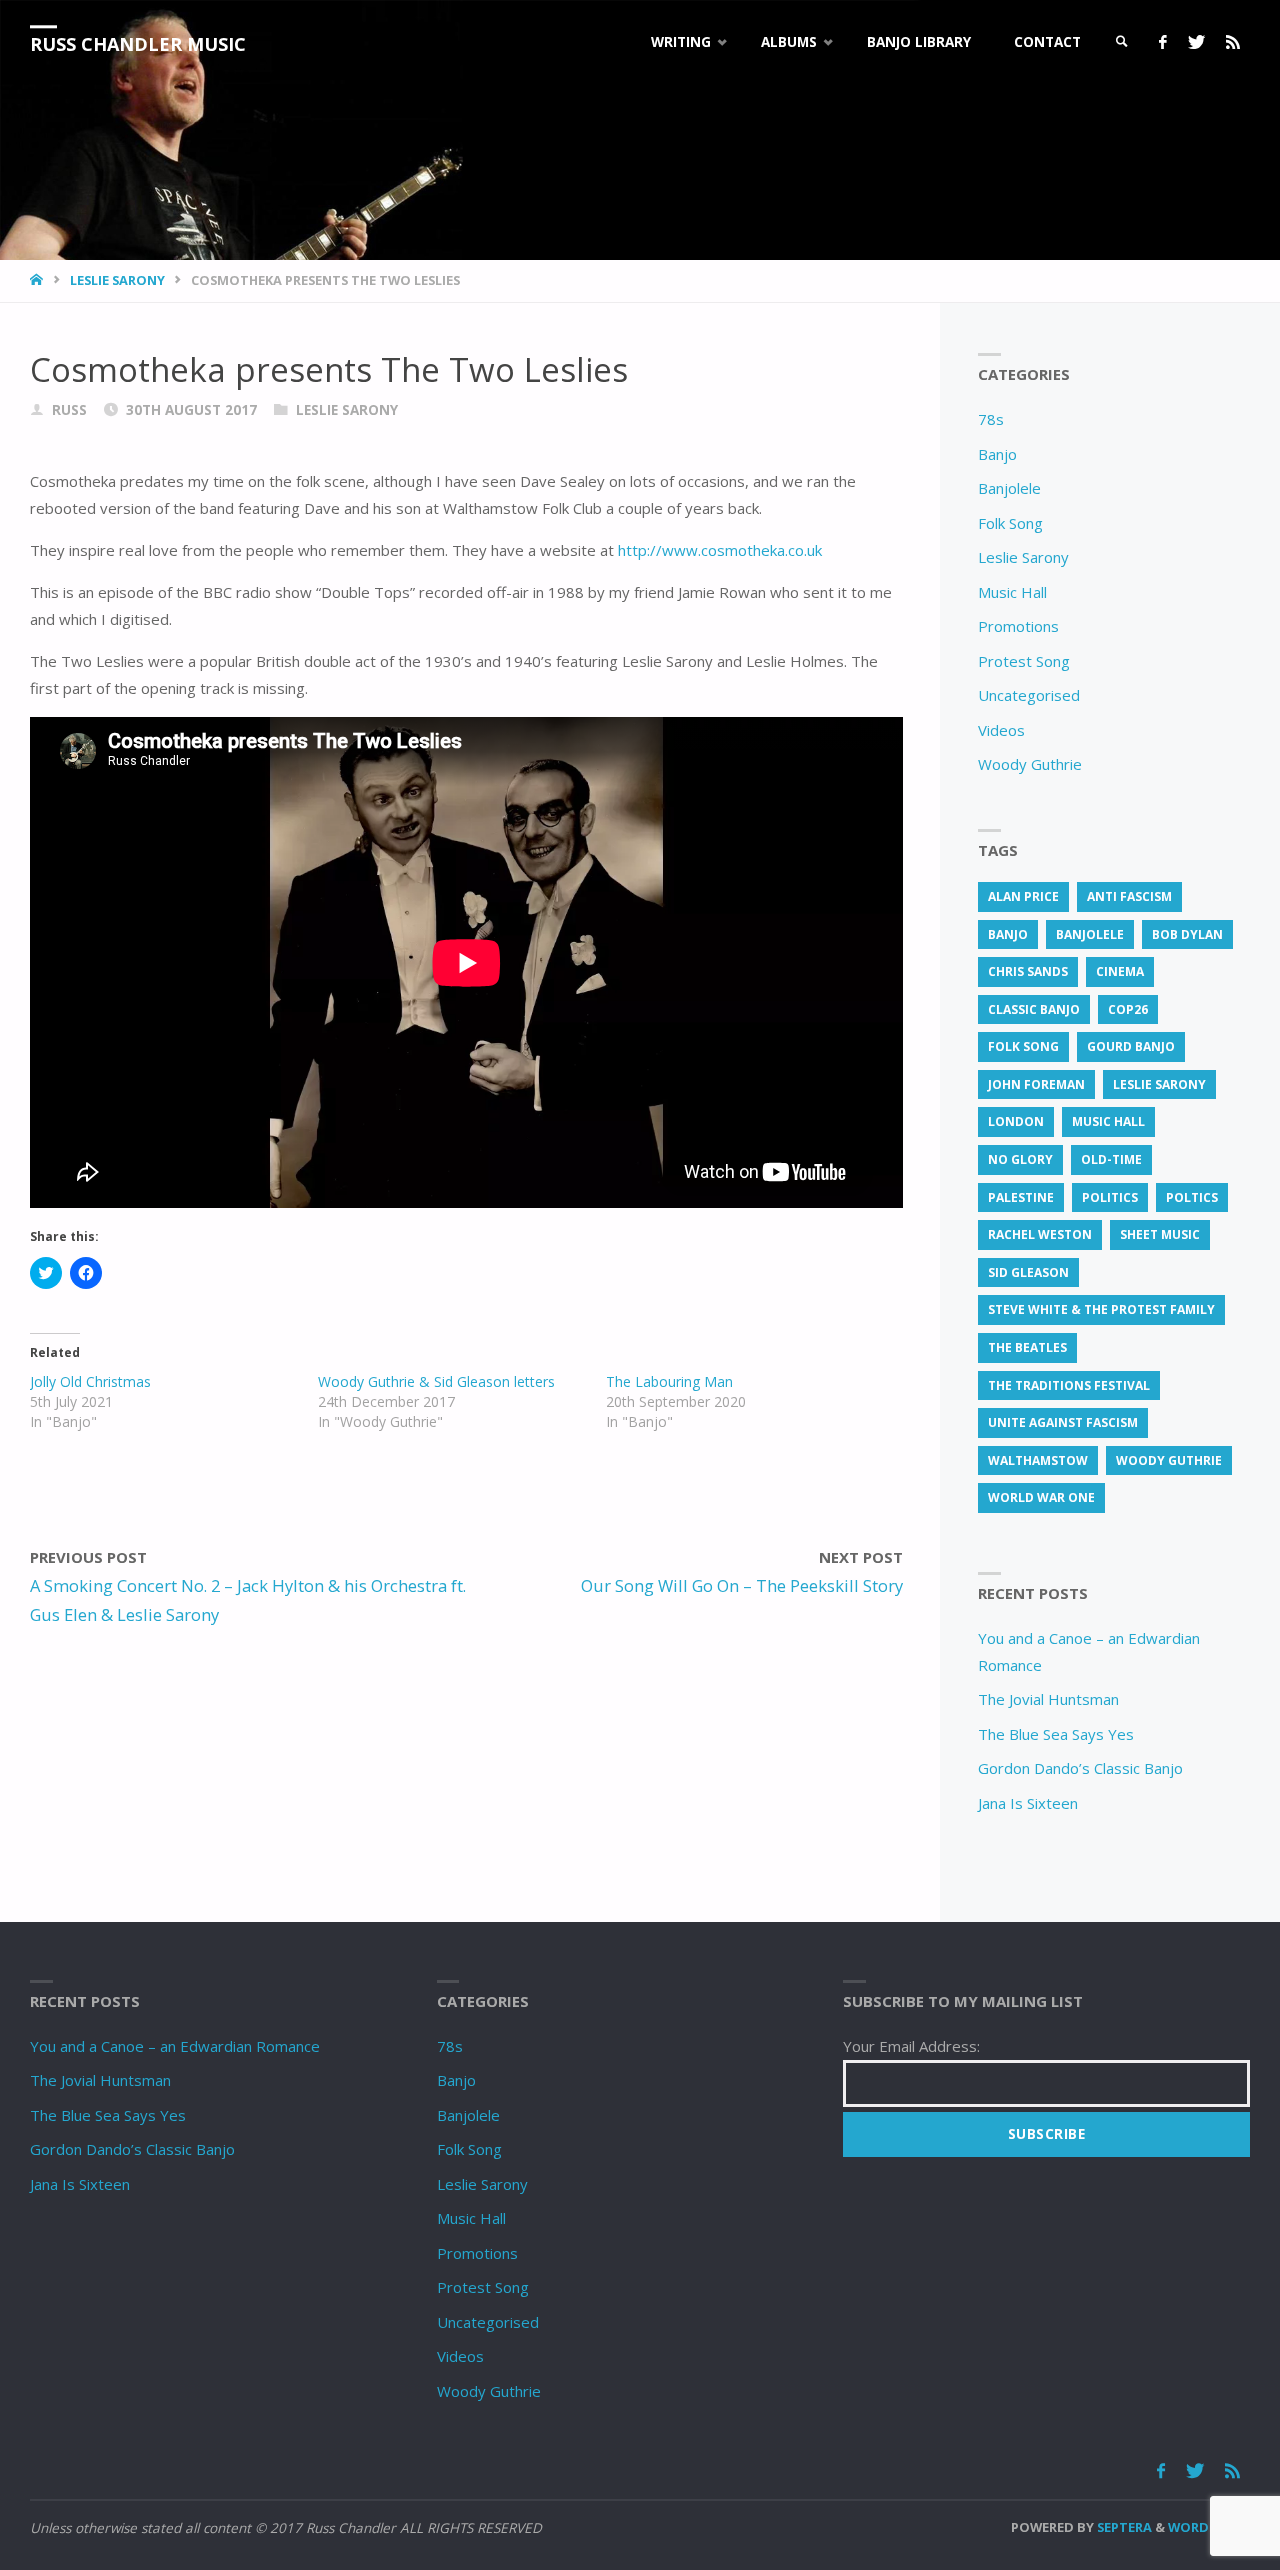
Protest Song (1024, 661)
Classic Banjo (1034, 1009)
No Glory (1020, 1159)
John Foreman (1036, 1084)
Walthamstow (1038, 1460)
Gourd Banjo (1131, 1046)
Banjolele (1009, 488)
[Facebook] (1162, 42)
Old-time (1111, 1159)
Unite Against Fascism (1063, 1422)
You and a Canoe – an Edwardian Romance (175, 2046)
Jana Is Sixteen (1028, 1803)
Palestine (1021, 1197)
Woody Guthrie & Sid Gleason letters (436, 1381)
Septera (1123, 2527)
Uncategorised (1029, 695)
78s (991, 419)
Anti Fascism (1129, 896)
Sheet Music (1160, 1234)
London (1016, 1121)
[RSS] (1232, 42)
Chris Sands (1028, 971)
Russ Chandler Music (138, 44)
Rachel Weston (1040, 1234)
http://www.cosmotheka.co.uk (720, 550)
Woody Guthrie (1030, 764)
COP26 (1128, 1009)
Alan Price (1023, 896)
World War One (1041, 1497)
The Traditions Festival (1069, 1385)
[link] (1122, 42)
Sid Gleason (1028, 1272)
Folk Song (1010, 523)
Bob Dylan (1187, 934)
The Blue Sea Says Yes (1056, 1734)
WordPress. (1209, 2527)
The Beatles (1027, 1347)
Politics (1110, 1197)
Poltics (1192, 1197)
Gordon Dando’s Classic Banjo (1080, 1768)
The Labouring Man (669, 1381)
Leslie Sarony (117, 280)
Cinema (1120, 971)
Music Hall (1012, 592)
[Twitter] (1196, 42)
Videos (1001, 730)
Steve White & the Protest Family (1101, 1309)
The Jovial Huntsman (1048, 1699)
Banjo (997, 454)
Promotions (1018, 626)
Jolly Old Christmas (90, 1381)
